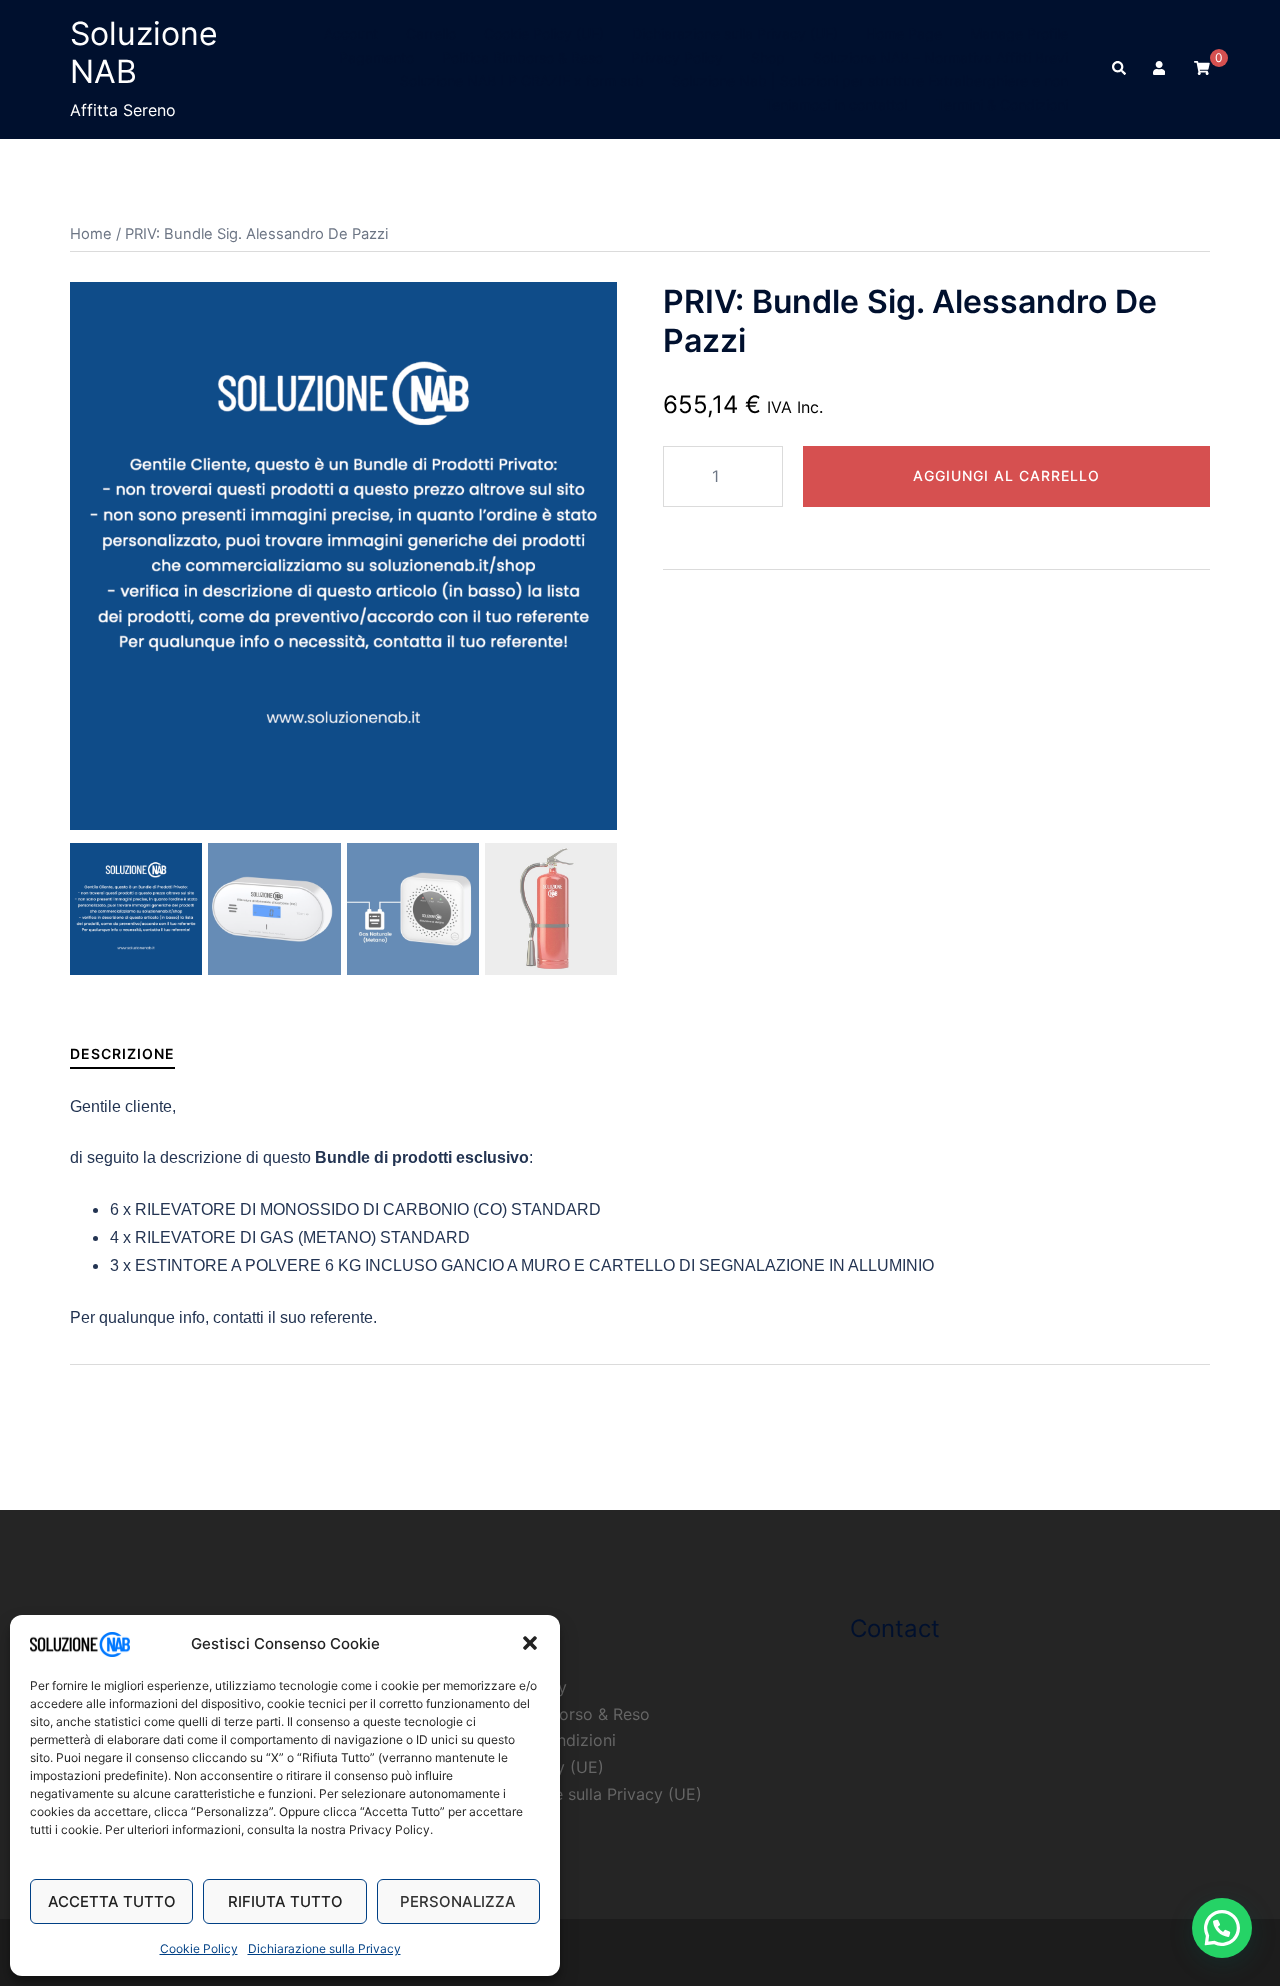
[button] (530, 1643)
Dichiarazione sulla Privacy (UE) (735, 33)
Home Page (904, 33)
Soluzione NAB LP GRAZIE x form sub (522, 80)
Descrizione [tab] (122, 1053)
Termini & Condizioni (1002, 104)
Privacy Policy (677, 57)
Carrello (431, 33)
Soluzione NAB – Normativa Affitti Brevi (940, 57)
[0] (1202, 67)
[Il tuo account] (1161, 69)
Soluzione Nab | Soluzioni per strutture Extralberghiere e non (870, 80)
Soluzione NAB (144, 52)
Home (91, 234)
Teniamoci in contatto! (836, 104)
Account (351, 33)
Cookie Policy (199, 1948)
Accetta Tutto (112, 1901)
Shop (768, 57)
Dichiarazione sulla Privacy (324, 1948)
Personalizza (458, 1901)
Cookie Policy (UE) (544, 33)
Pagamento (376, 57)
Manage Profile (1019, 33)
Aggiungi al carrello (1006, 475)
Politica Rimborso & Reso (522, 57)
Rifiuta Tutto (285, 1901)
